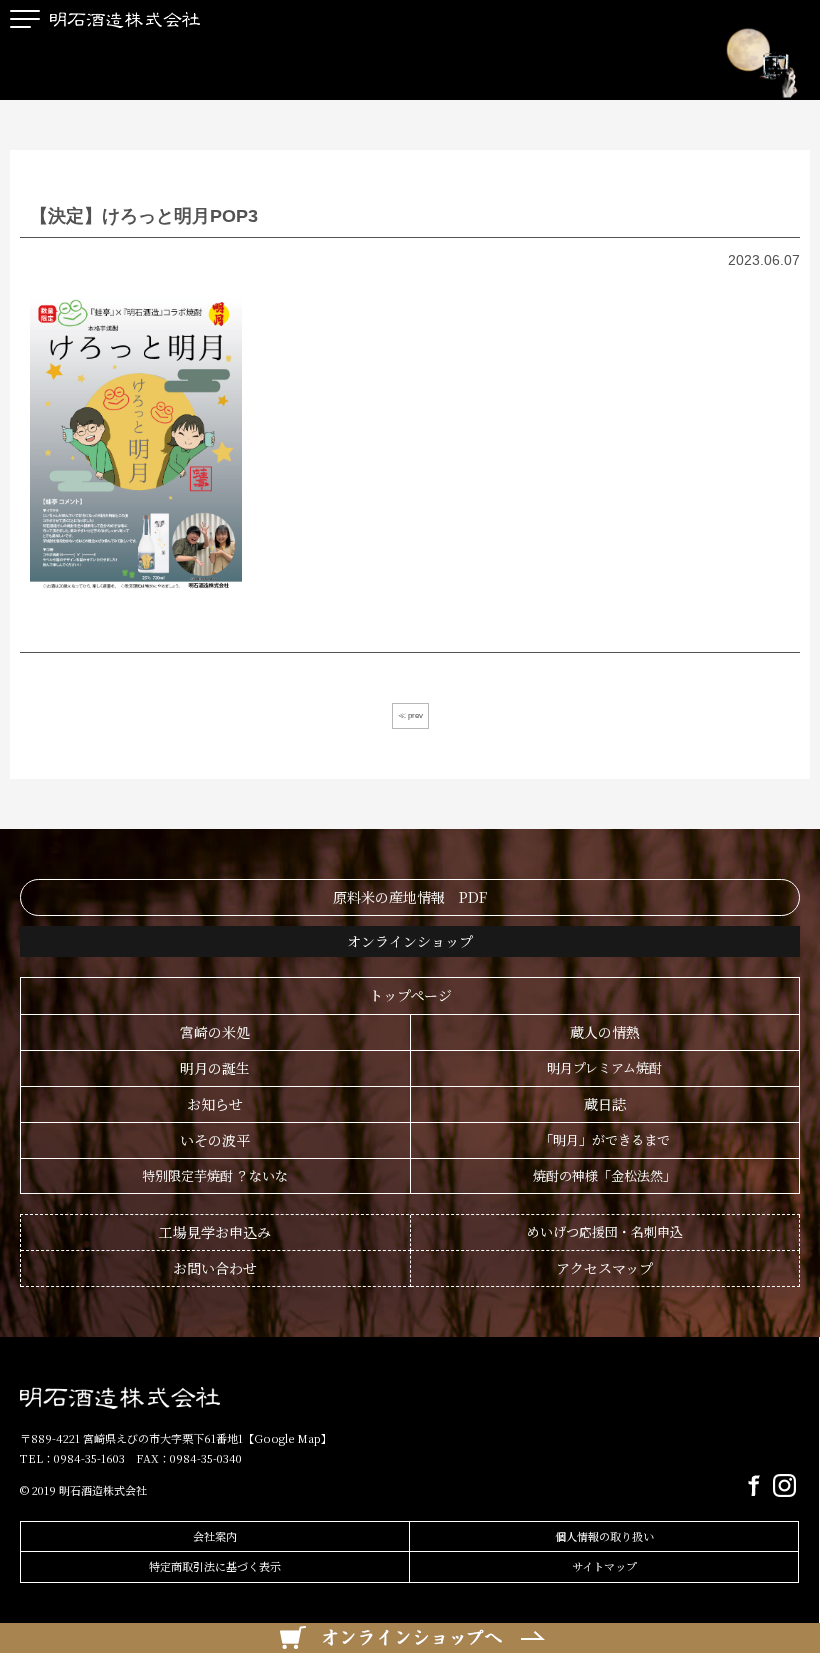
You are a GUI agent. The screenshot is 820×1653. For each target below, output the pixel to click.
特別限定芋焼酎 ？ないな (215, 1175)
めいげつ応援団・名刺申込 (605, 1231)
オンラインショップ (410, 941)
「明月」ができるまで (605, 1139)
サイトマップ (604, 1566)
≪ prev (410, 715)
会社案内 (215, 1536)
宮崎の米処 (215, 1032)
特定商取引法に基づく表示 (215, 1566)
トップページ (410, 995)
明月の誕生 (215, 1068)
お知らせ (215, 1104)
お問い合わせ (215, 1268)
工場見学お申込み (215, 1232)
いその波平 (215, 1140)
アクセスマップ (604, 1268)
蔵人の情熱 (605, 1032)
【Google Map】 (287, 1438)
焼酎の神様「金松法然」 (604, 1175)
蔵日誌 (605, 1104)
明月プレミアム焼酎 (604, 1067)
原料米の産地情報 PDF (410, 897)
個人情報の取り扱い (604, 1536)
